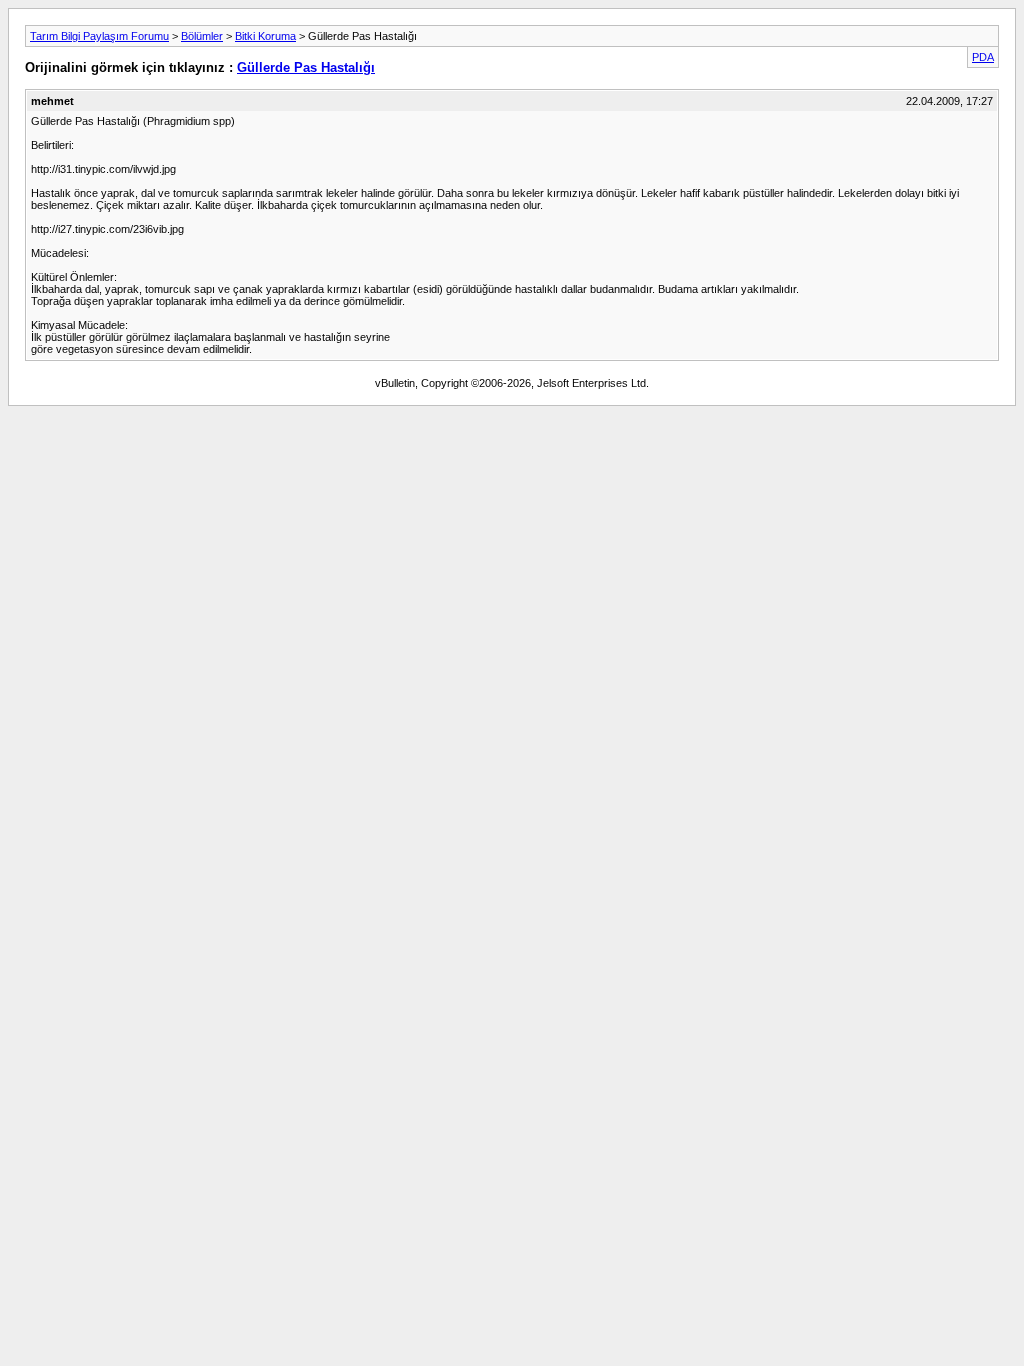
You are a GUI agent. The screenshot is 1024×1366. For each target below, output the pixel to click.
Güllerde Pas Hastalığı (306, 67)
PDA (983, 57)
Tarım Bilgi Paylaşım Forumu (99, 36)
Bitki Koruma (265, 36)
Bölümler (202, 36)
